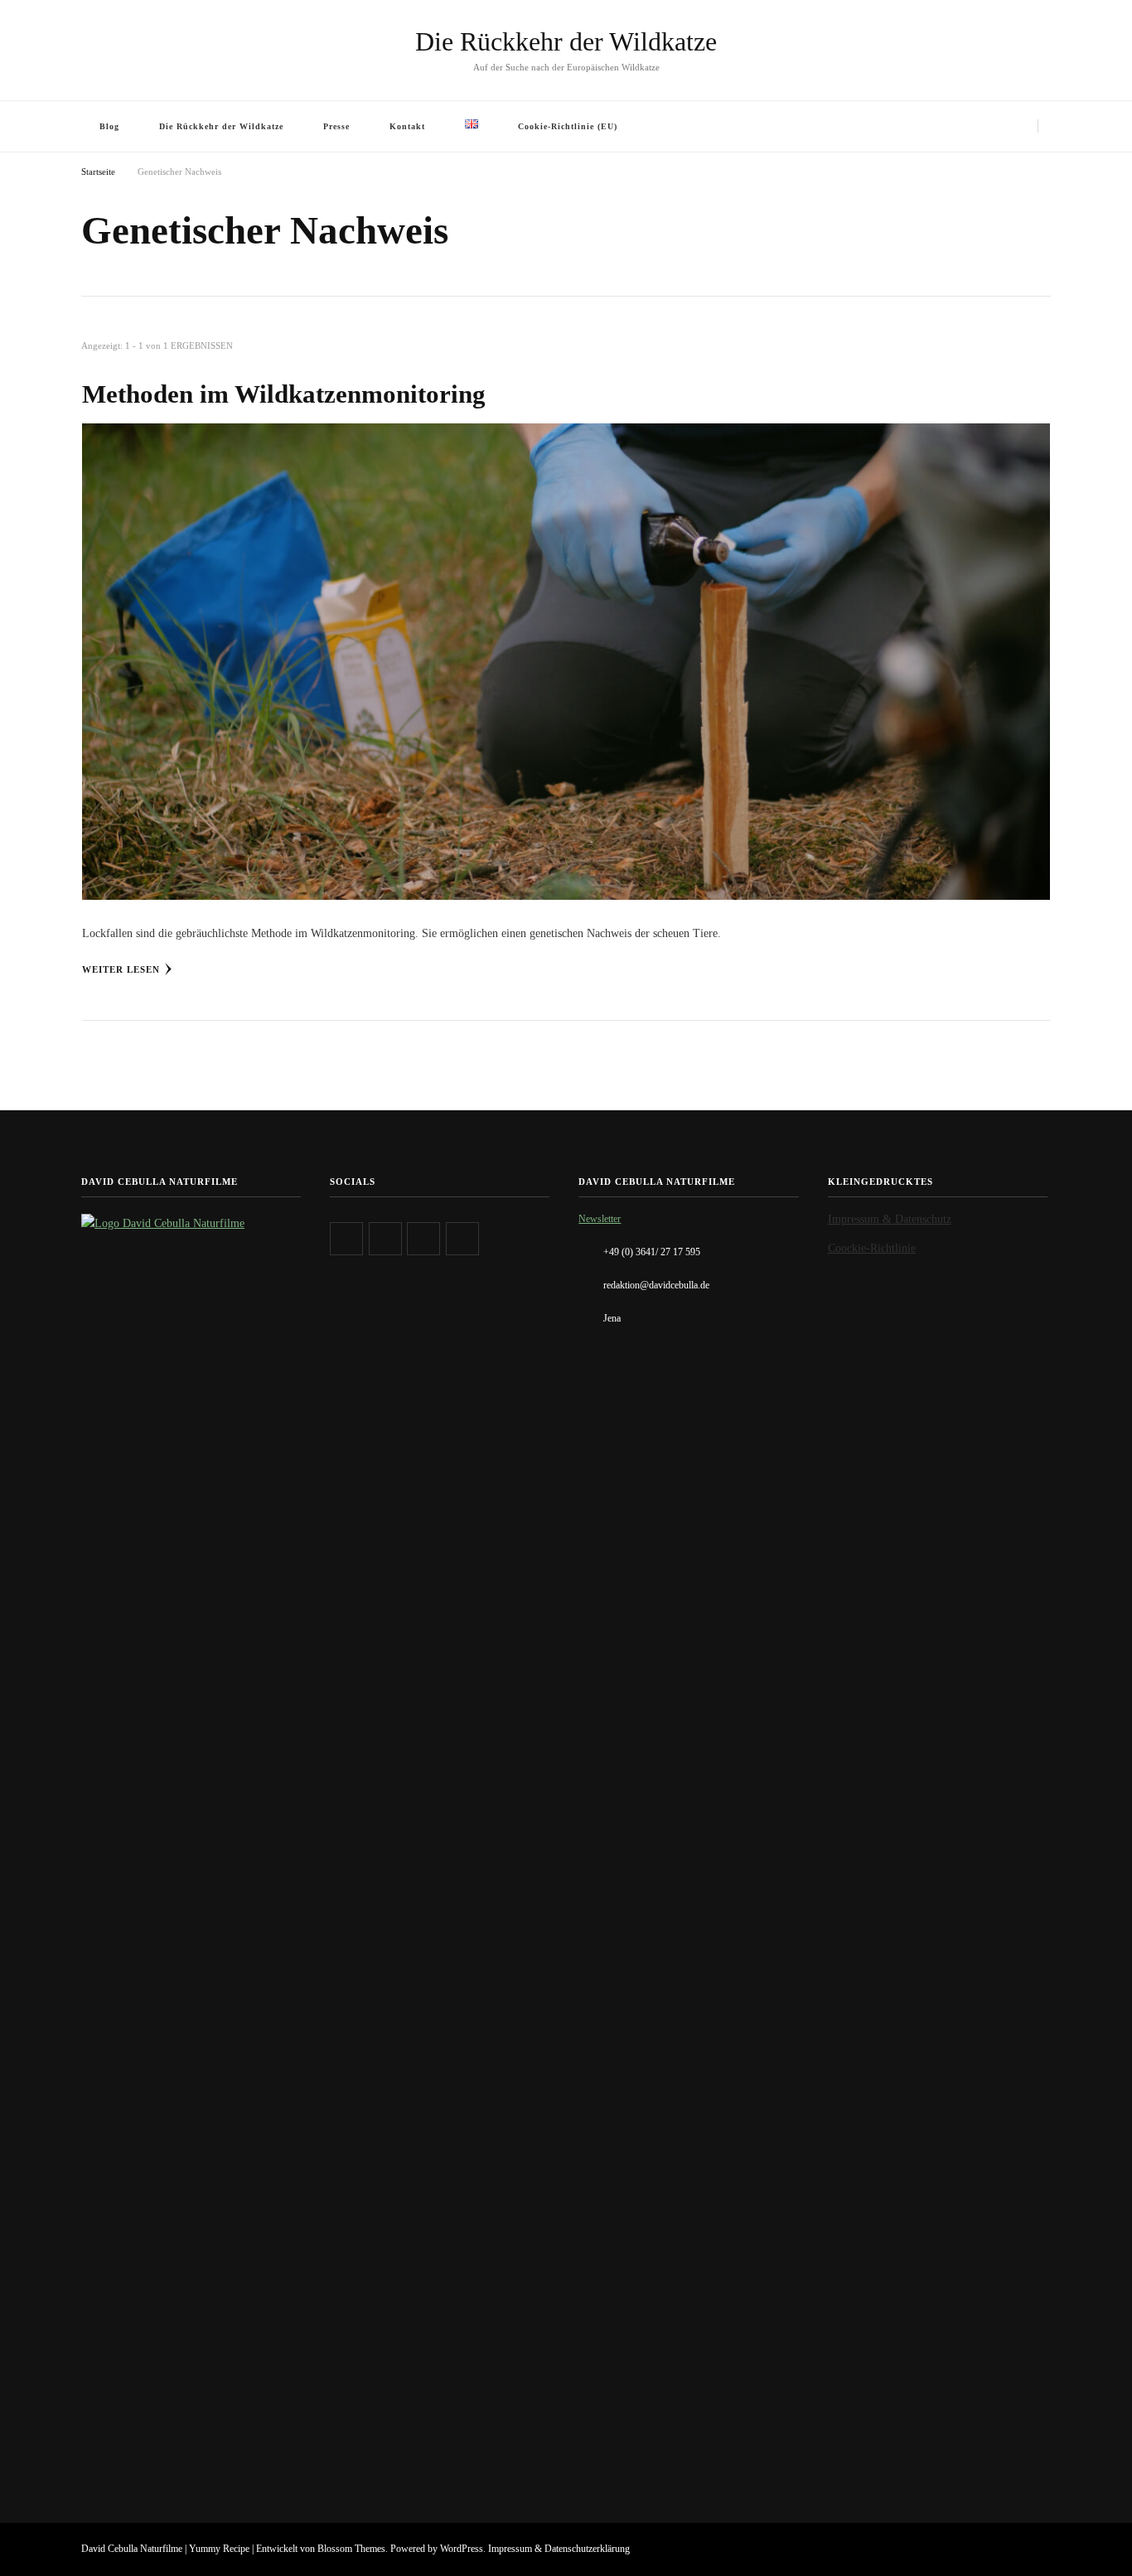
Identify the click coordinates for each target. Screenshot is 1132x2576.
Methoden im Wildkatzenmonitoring (284, 394)
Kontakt (407, 126)
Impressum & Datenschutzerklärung (559, 2549)
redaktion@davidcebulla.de (656, 1285)
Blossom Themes (351, 2549)
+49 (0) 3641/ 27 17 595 (652, 1252)
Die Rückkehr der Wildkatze (566, 41)
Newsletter (600, 1219)
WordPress (462, 2549)
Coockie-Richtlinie (872, 1248)
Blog (109, 126)
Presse (336, 126)
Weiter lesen (121, 969)
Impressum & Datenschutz (890, 1219)
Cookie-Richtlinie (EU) (568, 126)
